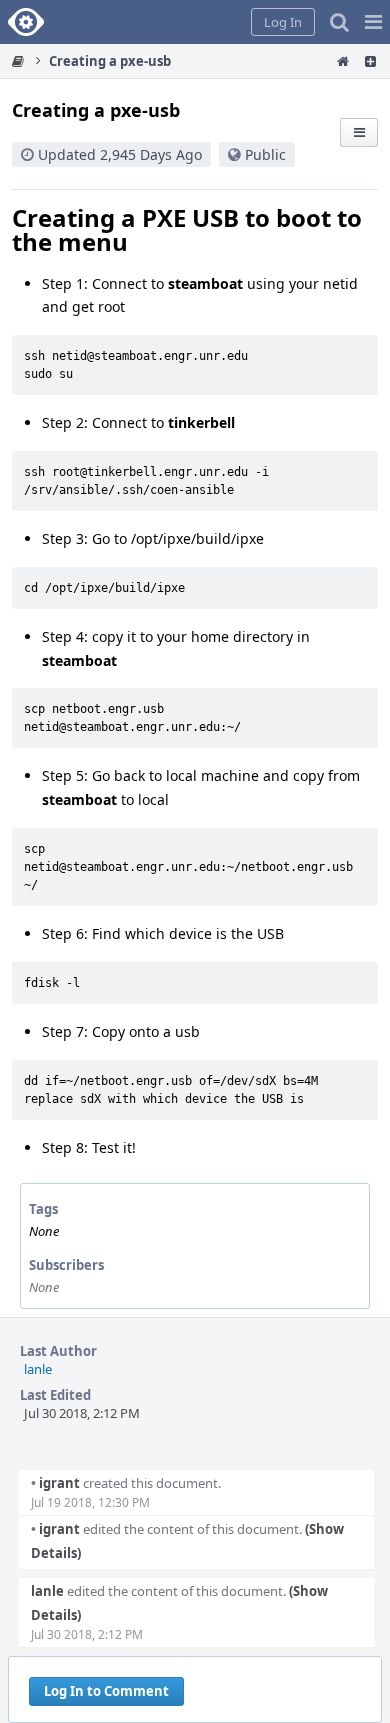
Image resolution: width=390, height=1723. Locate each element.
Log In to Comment (106, 1691)
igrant (55, 1483)
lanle (38, 1369)
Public (265, 154)
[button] (373, 22)
